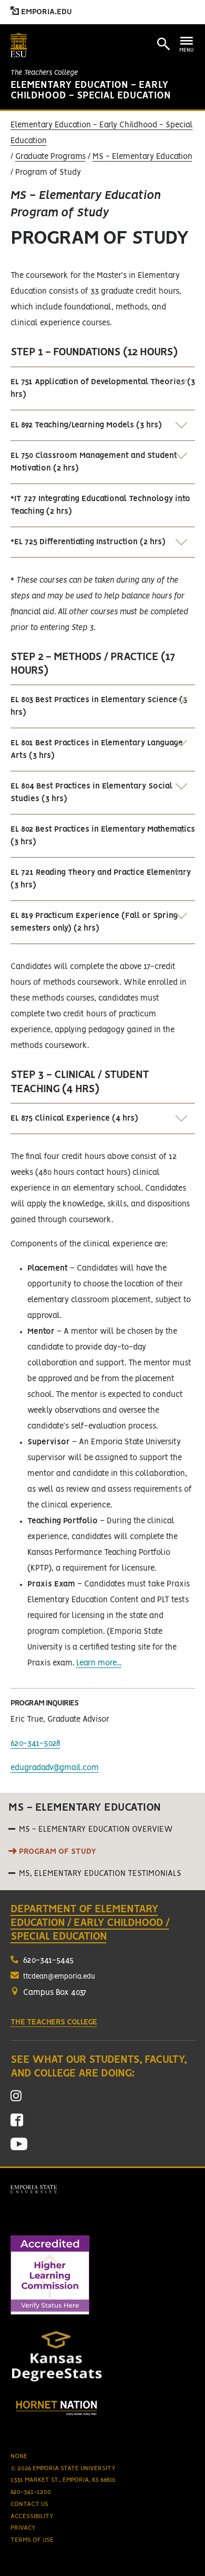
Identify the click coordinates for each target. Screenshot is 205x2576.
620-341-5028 (35, 1744)
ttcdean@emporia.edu (59, 1977)
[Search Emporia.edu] (163, 44)
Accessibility (32, 2516)
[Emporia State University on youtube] (19, 2148)
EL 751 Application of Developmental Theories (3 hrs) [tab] (103, 388)
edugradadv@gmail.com (55, 1768)
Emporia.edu (45, 12)
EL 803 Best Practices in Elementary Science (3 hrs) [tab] (99, 706)
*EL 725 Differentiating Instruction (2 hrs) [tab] (88, 542)
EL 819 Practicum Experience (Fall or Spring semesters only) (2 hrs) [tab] (94, 922)
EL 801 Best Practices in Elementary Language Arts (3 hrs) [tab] (97, 750)
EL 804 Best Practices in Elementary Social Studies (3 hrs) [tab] (91, 793)
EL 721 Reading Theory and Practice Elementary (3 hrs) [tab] (101, 879)
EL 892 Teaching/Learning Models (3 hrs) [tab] (86, 425)
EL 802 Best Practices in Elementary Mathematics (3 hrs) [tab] (103, 836)
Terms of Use (32, 2540)
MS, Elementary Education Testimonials (100, 1874)
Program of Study (58, 1852)
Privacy (23, 2528)
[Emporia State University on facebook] (17, 2124)
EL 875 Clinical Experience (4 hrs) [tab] (74, 1119)
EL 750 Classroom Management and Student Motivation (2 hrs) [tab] (94, 462)
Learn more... (99, 1663)
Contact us (29, 2504)
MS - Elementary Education (142, 157)
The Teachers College (44, 73)
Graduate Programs (50, 157)
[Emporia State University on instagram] (16, 2099)
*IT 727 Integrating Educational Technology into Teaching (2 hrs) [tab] (100, 505)
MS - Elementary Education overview (96, 1830)
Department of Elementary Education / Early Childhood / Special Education (90, 1923)
